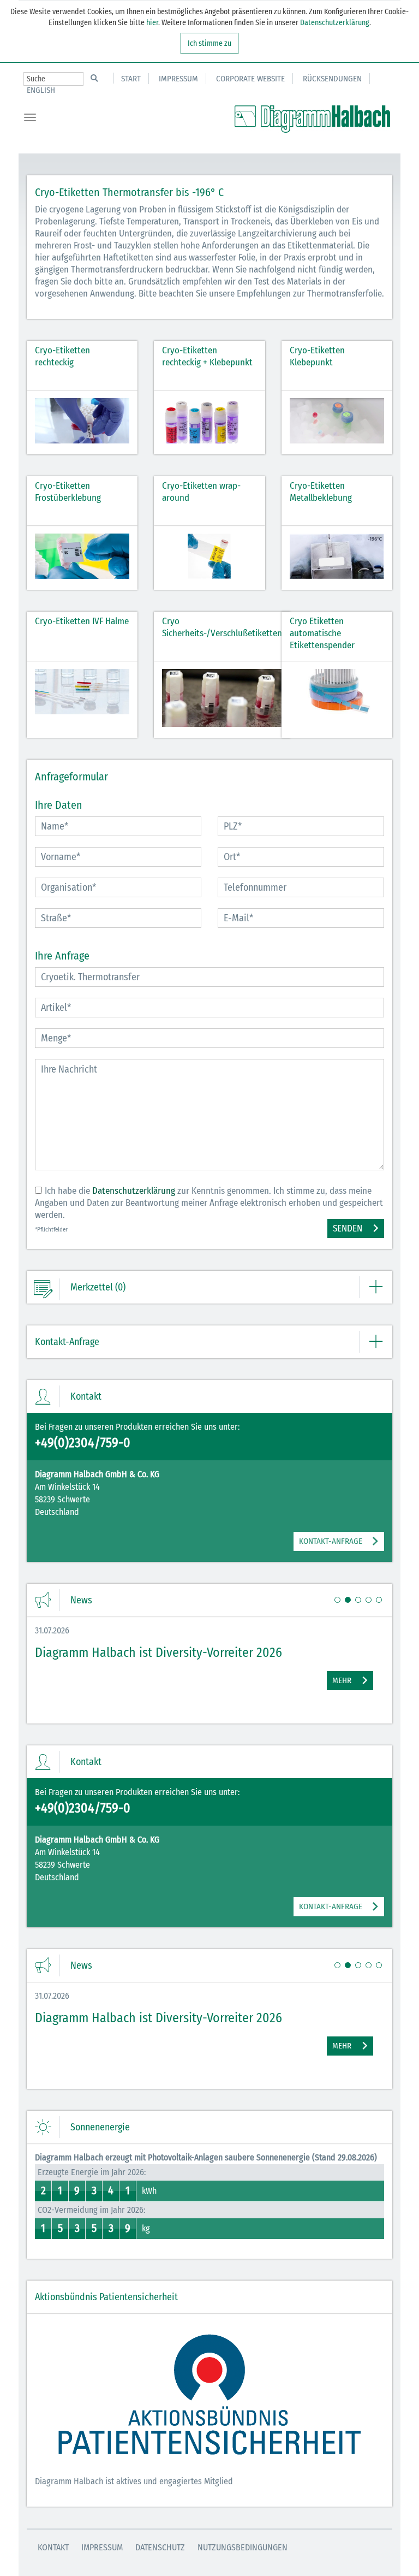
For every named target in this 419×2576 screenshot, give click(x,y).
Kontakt (53, 2547)
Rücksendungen (332, 79)
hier (151, 23)
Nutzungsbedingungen (243, 2547)
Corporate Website (250, 79)
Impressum (178, 79)
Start (131, 79)
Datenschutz (160, 2547)
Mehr (342, 1680)
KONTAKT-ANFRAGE (331, 1541)
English (41, 90)
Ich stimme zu (209, 43)
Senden (348, 1228)
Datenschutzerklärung (335, 23)
